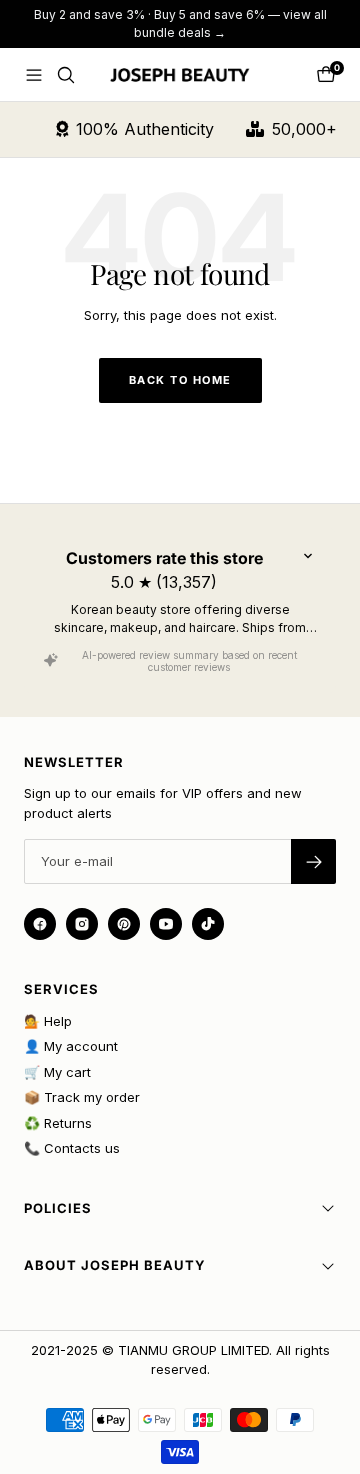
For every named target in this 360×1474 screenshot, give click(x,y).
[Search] (66, 75)
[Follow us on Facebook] (40, 924)
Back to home (180, 380)
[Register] (313, 861)
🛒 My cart (57, 1072)
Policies (58, 1208)
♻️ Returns (58, 1123)
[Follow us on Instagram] (82, 924)
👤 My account (71, 1046)
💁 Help (48, 1021)
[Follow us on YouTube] (166, 924)
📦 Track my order (82, 1097)
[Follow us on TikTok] (208, 924)
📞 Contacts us (72, 1148)
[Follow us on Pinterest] (124, 924)
